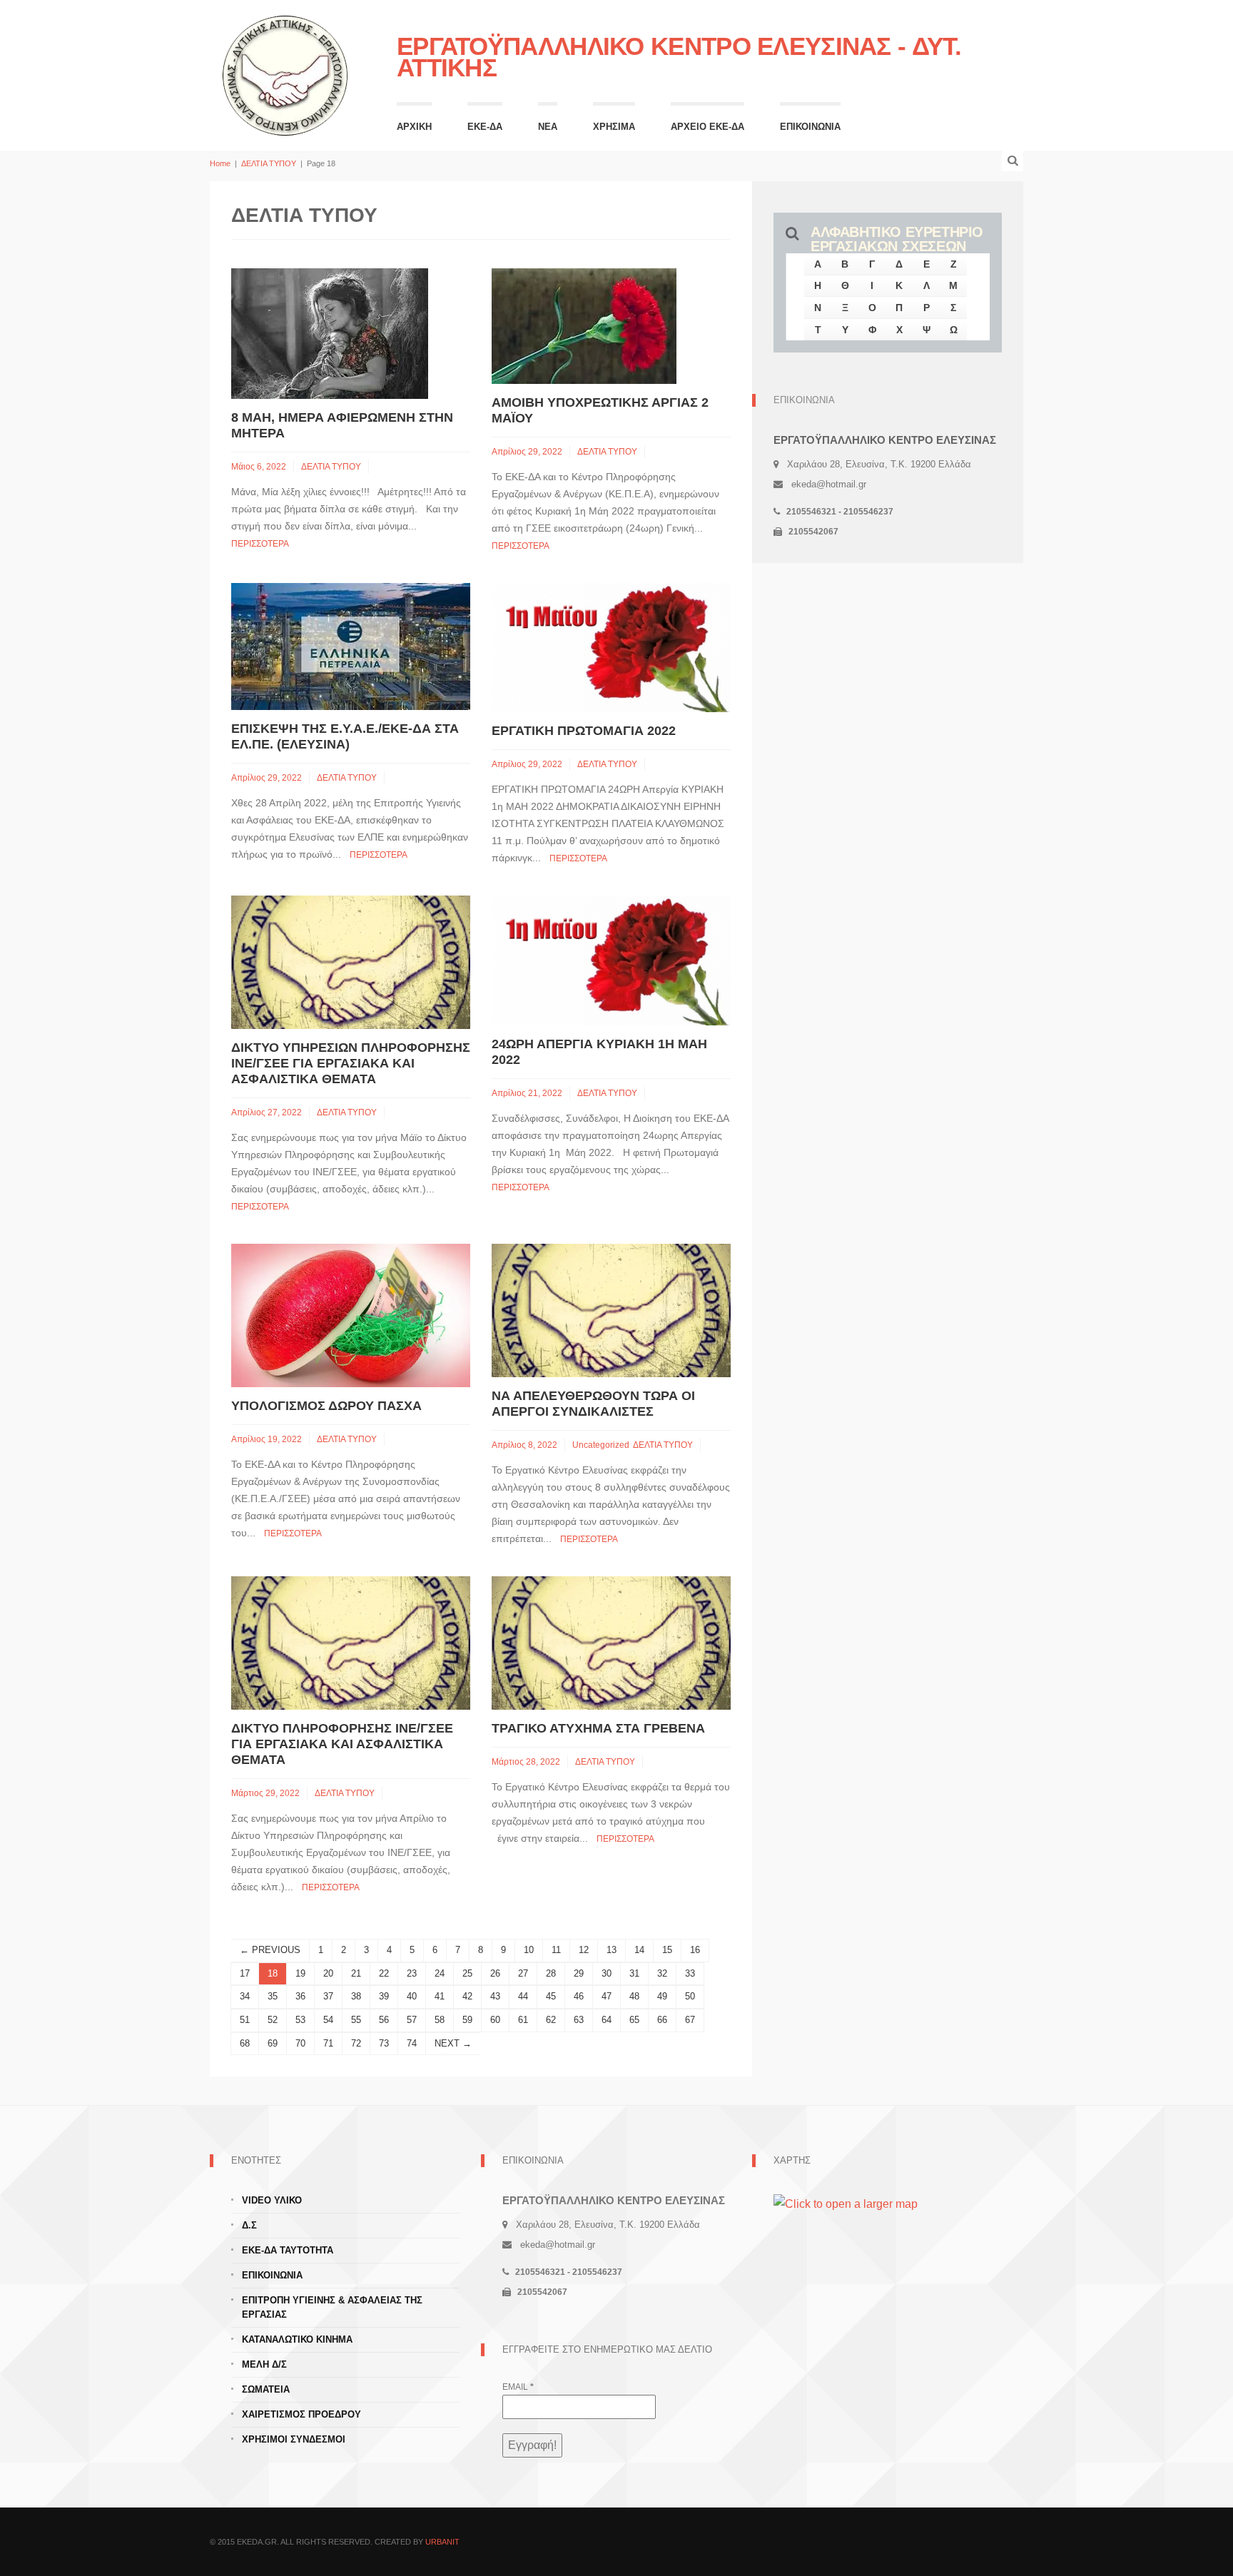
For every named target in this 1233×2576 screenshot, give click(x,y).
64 (607, 2020)
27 (523, 1973)
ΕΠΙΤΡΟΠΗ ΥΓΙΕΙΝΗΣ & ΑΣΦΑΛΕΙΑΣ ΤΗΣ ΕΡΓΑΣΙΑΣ (332, 2307)
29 (579, 1973)
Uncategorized (601, 1445)
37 (328, 1996)
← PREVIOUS (270, 1950)
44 (523, 1996)
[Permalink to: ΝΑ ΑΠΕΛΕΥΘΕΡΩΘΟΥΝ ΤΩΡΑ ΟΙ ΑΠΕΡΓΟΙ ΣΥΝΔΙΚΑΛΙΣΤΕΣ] (611, 1310)
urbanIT (442, 2542)
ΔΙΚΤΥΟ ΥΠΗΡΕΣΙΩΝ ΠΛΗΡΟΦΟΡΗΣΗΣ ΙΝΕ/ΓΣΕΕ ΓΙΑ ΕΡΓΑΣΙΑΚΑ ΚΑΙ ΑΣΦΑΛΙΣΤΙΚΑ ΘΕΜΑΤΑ (351, 1063)
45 (551, 1996)
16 (695, 1950)
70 (300, 2043)
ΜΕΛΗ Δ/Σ (264, 2364)
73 (384, 2043)
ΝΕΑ (548, 127)
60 (495, 2020)
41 (440, 1996)
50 (690, 1996)
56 (384, 2020)
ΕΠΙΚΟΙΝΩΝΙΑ (810, 127)
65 (634, 2020)
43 (495, 1996)
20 (328, 1973)
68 (245, 2043)
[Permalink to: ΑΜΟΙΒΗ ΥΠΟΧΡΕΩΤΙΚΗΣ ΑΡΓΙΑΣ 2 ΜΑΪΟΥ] (584, 325)
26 (495, 1973)
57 (412, 2020)
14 (639, 1950)
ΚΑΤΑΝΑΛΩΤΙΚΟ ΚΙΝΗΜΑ (297, 2339)
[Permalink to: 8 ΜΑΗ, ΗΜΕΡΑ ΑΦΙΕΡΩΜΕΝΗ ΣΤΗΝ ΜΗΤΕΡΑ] (330, 333)
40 (412, 1996)
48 (634, 1996)
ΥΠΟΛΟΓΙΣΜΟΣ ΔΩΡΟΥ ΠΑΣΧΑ (326, 1406)
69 (273, 2043)
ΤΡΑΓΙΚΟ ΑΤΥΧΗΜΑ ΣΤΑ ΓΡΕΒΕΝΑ (598, 1728)
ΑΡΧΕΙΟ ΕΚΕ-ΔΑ (707, 127)
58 (440, 2020)
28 (551, 1973)
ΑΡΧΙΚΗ (414, 127)
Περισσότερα (260, 544)
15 (667, 1950)
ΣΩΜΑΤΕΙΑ (266, 2389)
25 (467, 1973)
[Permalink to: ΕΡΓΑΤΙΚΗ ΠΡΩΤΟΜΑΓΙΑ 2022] (611, 647)
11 (556, 1950)
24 (440, 1973)
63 (579, 2020)
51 (245, 2020)
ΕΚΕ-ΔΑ (485, 127)
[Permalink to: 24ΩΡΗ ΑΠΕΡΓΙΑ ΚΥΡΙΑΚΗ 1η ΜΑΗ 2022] (611, 959)
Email (518, 2387)
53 (300, 2020)
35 (273, 1996)
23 (412, 1973)
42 (467, 1996)
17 (245, 1973)
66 (662, 2020)
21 (356, 1973)
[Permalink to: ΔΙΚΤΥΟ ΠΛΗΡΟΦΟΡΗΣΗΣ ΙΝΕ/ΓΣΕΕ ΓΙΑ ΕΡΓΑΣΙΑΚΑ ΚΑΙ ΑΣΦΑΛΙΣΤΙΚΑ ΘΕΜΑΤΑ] (351, 1642)
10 (529, 1950)
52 (273, 2020)
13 (612, 1950)
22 (384, 1973)
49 (662, 1996)
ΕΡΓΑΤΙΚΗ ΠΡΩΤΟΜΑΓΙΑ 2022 (584, 731)
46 (579, 1996)
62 (551, 2020)
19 (300, 1973)
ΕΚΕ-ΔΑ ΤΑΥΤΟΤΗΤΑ (288, 2250)
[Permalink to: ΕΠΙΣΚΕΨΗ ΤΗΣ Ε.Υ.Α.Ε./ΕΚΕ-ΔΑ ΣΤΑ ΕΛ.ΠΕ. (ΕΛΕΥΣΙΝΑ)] (351, 645)
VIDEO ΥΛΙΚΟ (272, 2200)
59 (467, 2020)
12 (584, 1950)
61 (523, 2020)
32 (662, 1973)
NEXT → (453, 2043)
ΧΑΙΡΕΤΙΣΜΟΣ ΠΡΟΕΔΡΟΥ (301, 2414)
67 (690, 2020)
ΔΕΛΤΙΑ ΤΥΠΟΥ (269, 163)
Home (220, 163)
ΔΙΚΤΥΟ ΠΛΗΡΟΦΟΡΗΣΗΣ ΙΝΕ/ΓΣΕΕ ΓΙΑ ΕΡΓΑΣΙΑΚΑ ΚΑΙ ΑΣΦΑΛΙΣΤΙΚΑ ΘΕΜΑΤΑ (342, 1744)
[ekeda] (285, 74)
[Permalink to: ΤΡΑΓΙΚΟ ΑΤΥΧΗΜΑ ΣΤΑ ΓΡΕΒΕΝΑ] (611, 1642)
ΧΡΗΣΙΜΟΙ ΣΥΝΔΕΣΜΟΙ (294, 2439)
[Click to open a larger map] (846, 2203)
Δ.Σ (249, 2225)
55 (356, 2020)
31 (634, 1973)
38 (356, 1996)
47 (607, 1996)
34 (245, 1996)
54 (328, 2020)
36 (300, 1996)
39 (384, 1996)
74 (412, 2043)
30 (607, 1973)
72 (356, 2043)
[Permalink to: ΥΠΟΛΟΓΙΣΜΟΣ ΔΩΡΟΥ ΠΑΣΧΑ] (351, 1315)
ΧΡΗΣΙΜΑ (614, 127)
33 (690, 1973)
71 (328, 2043)
